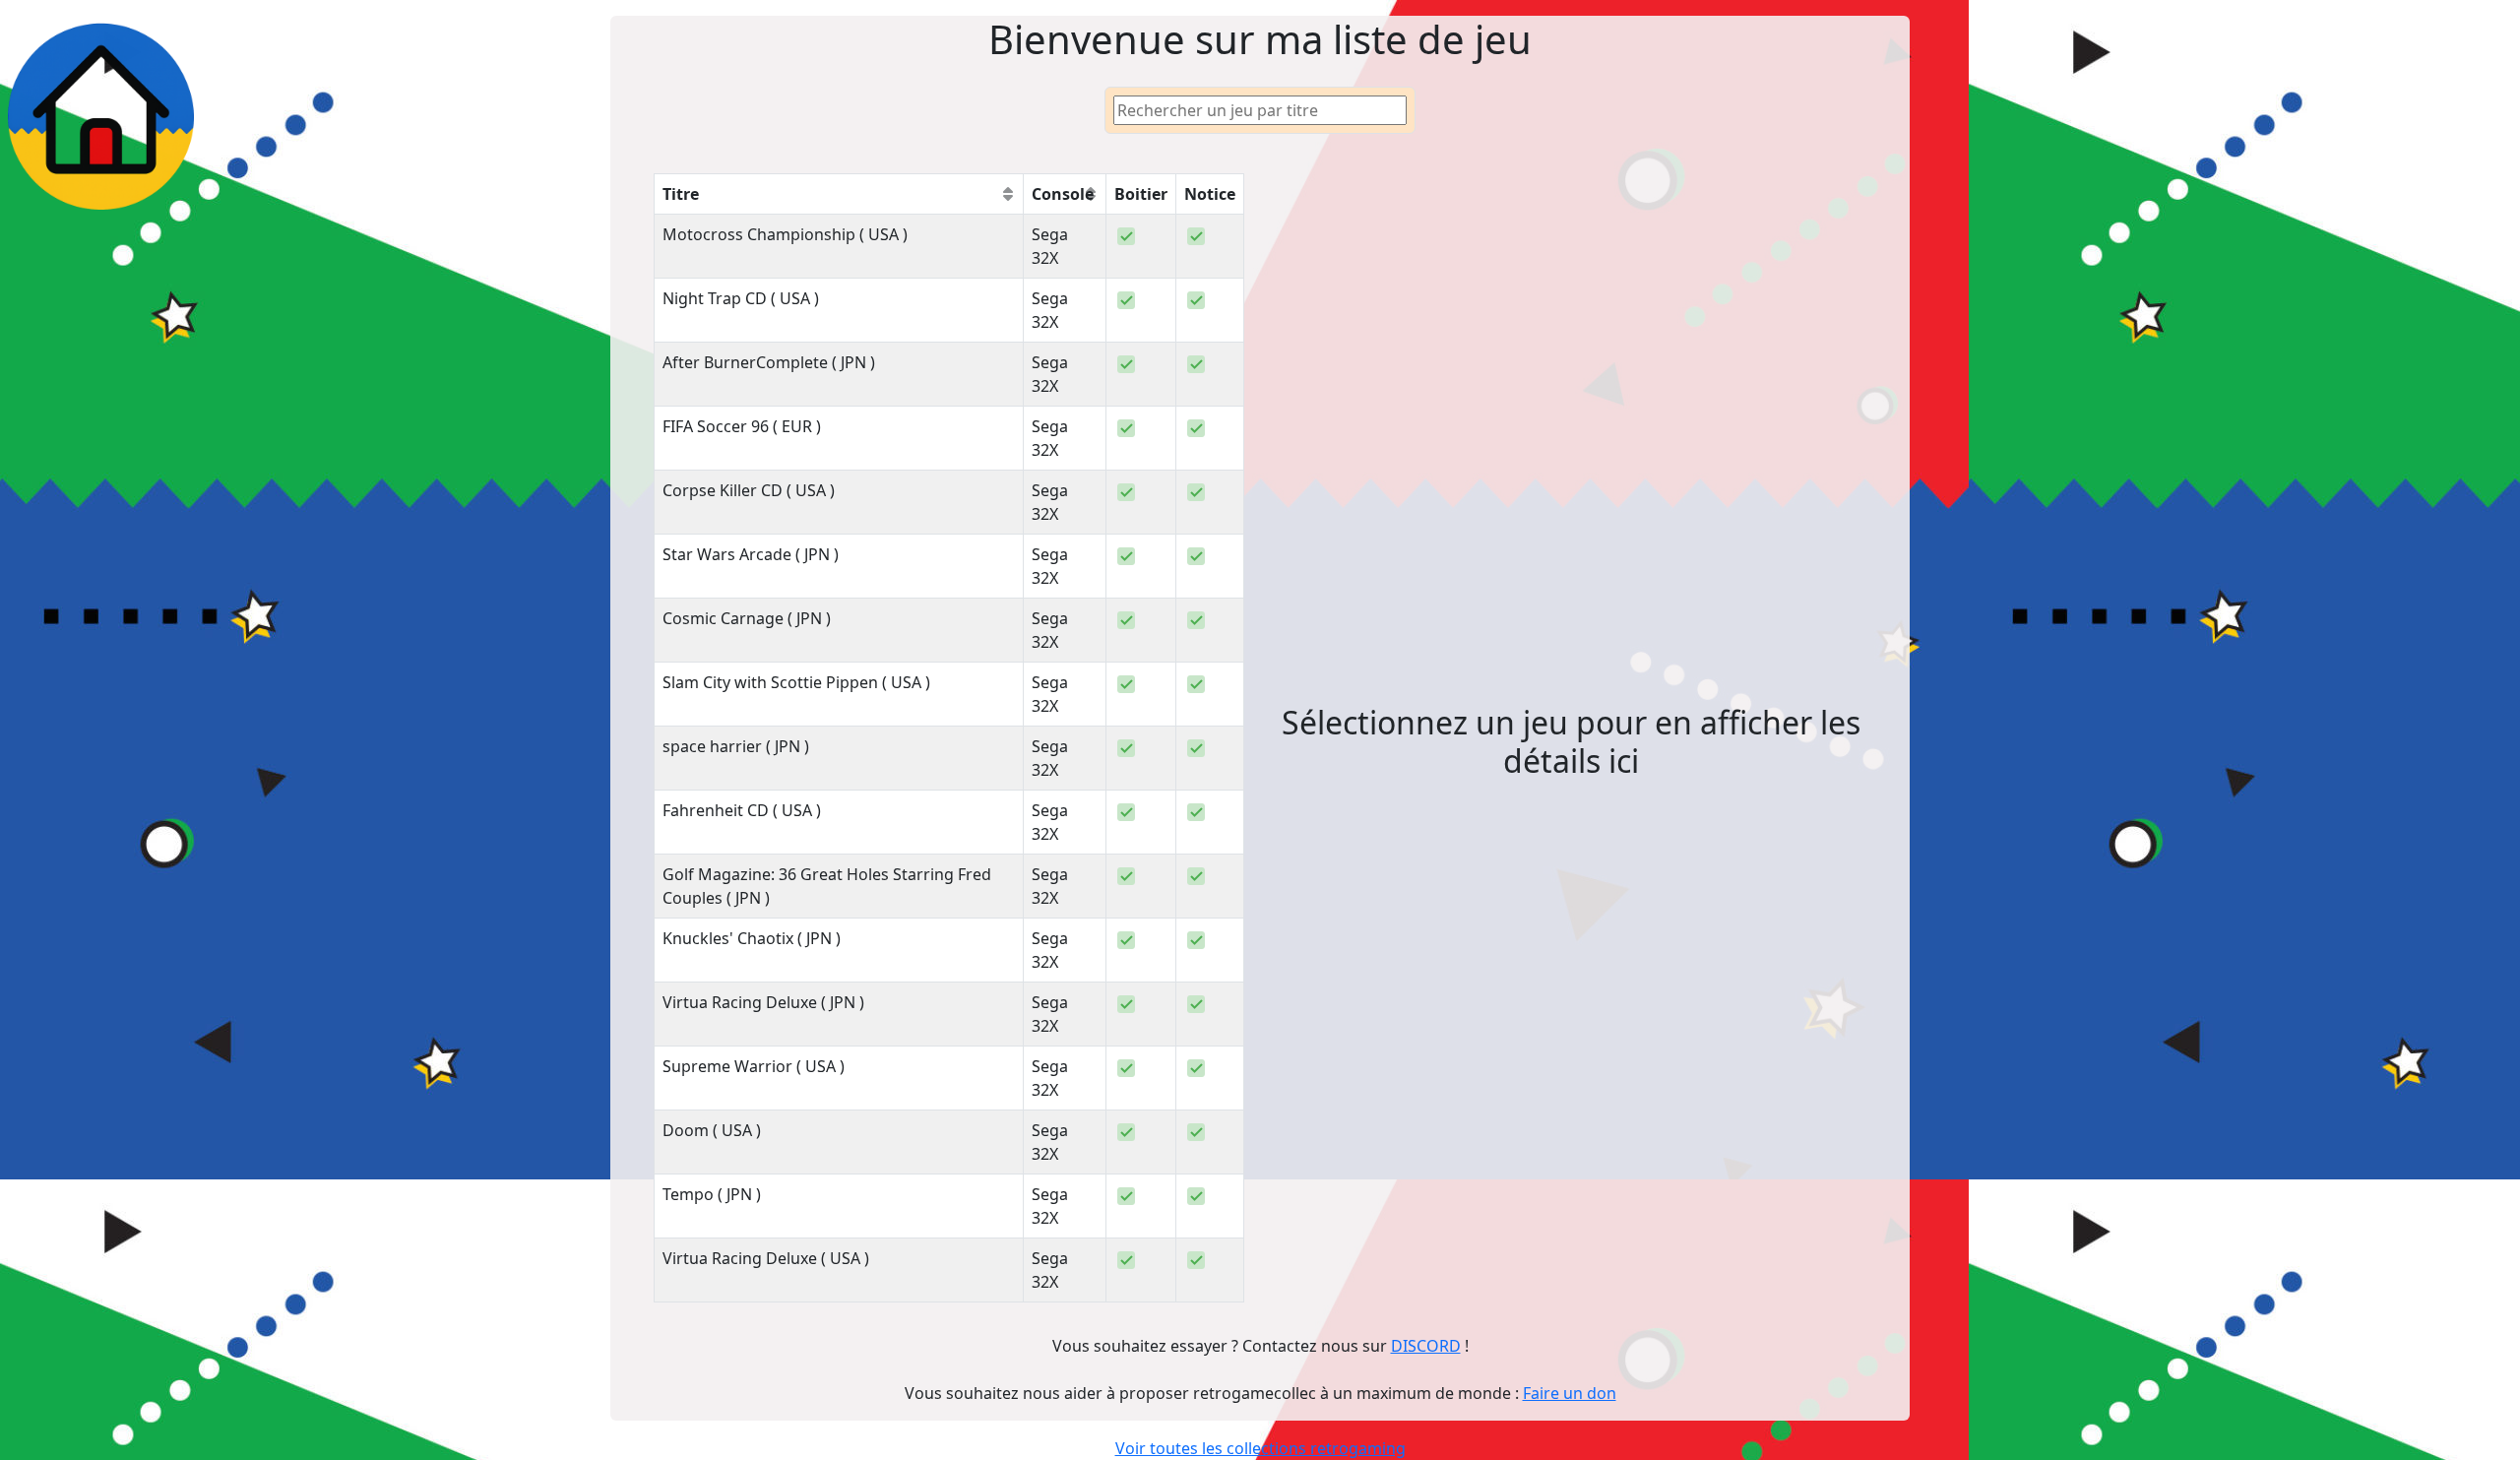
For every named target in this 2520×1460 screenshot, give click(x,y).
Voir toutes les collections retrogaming (1260, 1448)
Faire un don (1570, 1393)
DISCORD (1426, 1346)
